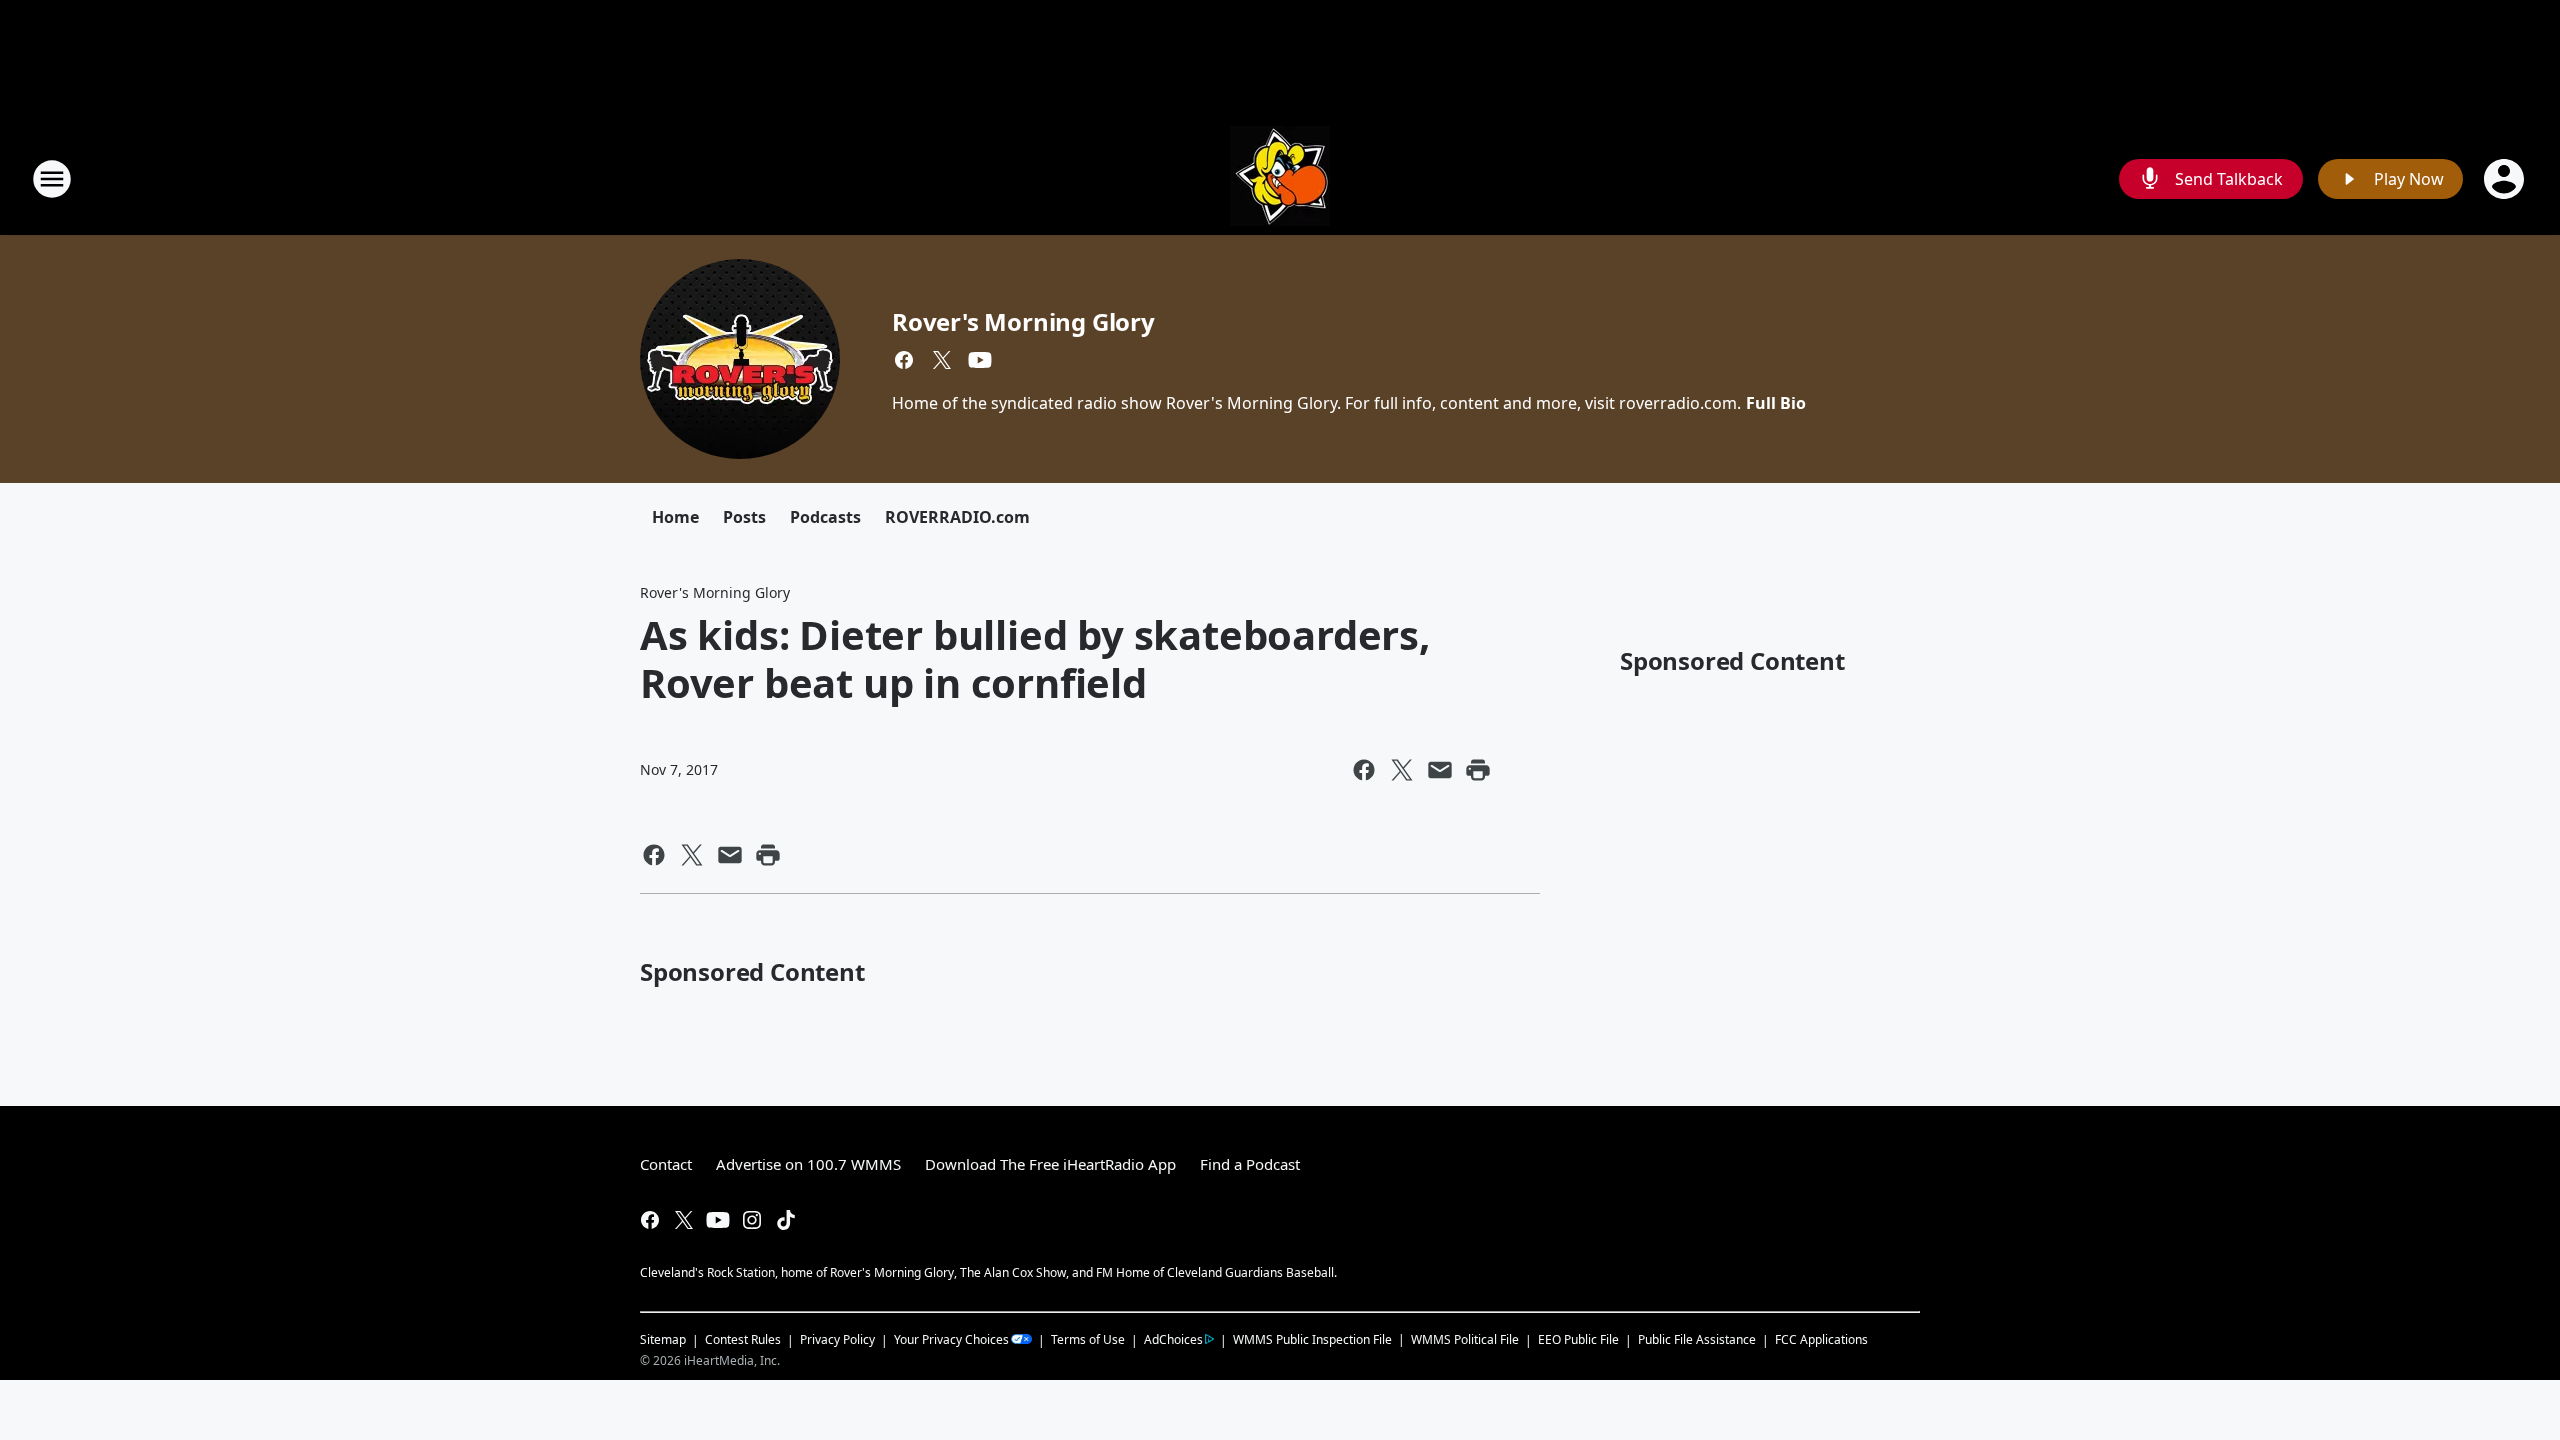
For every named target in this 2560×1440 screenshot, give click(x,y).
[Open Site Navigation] (52, 179)
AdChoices (1173, 1339)
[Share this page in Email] (1440, 770)
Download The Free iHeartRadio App (1050, 1164)
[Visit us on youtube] (980, 360)
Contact (666, 1164)
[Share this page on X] (1402, 770)
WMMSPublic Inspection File (1312, 1339)
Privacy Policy (837, 1339)
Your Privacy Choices (951, 1339)
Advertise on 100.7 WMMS (808, 1164)
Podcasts (825, 517)
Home (675, 517)
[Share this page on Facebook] (1364, 770)
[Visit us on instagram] (752, 1220)
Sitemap (663, 1339)
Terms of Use (1088, 1339)
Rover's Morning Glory (1023, 321)
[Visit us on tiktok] (786, 1220)
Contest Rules (743, 1339)
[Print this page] (1478, 770)
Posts (744, 517)
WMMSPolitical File (1465, 1339)
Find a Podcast (1250, 1164)
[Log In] (2506, 179)
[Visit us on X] (942, 360)
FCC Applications (1821, 1339)
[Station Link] (1280, 178)
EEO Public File (1578, 1339)
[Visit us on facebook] (904, 360)
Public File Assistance (1697, 1339)
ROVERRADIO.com (957, 517)
